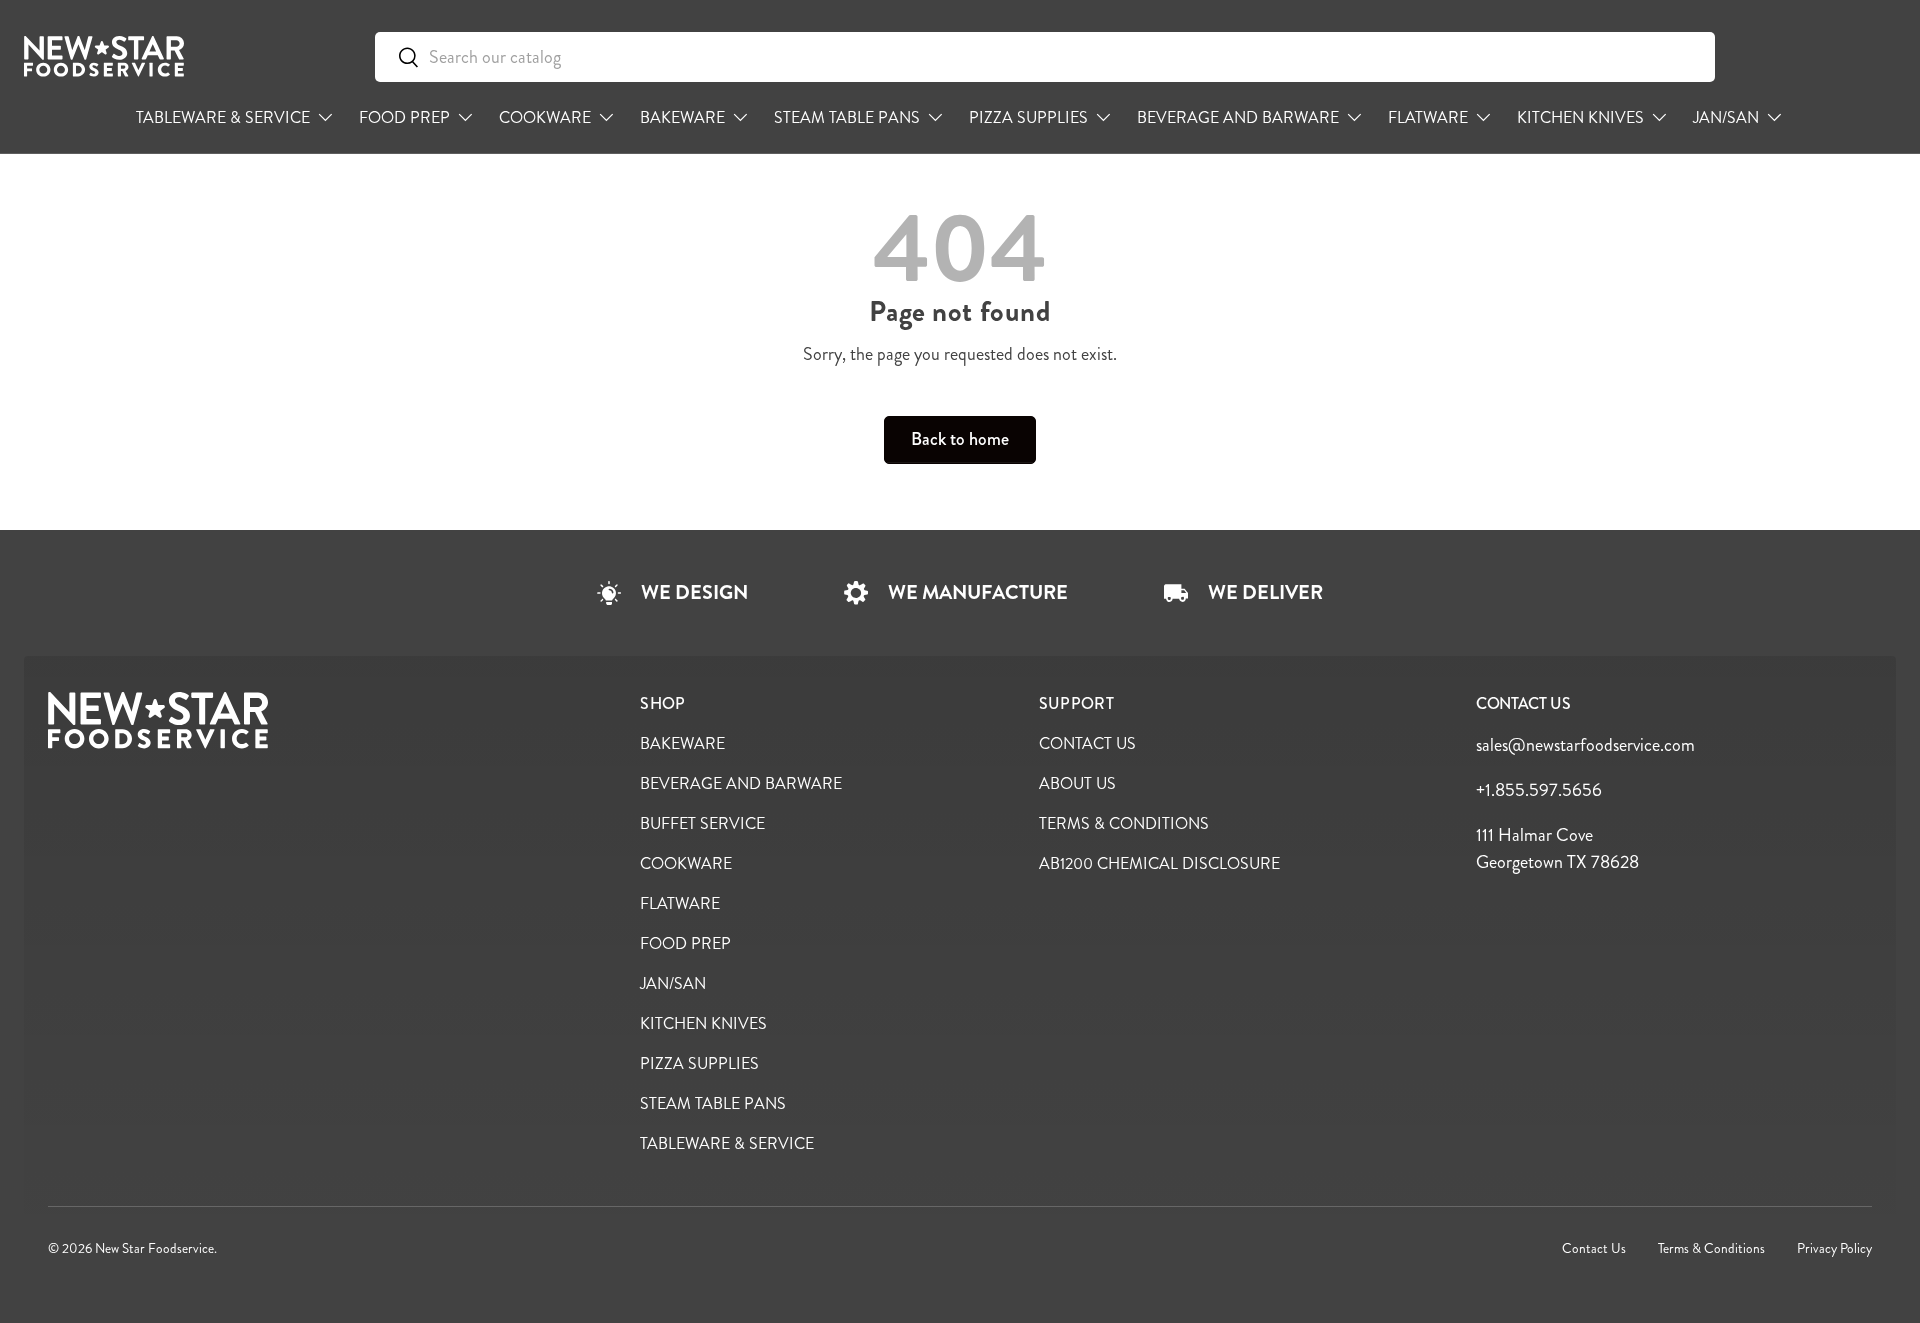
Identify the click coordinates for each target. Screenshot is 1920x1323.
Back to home (960, 439)
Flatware (1428, 117)
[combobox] (1045, 57)
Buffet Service (702, 823)
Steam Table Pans (847, 117)
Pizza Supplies (1028, 117)
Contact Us (1087, 743)
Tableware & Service (223, 117)
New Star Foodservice (154, 1248)
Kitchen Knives (1580, 117)
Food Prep (404, 117)
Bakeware (682, 117)
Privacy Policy (1834, 1248)
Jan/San (1726, 117)
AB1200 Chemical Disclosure (1159, 863)
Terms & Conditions (1124, 823)
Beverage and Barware (1238, 117)
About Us (1077, 783)
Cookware (545, 117)
